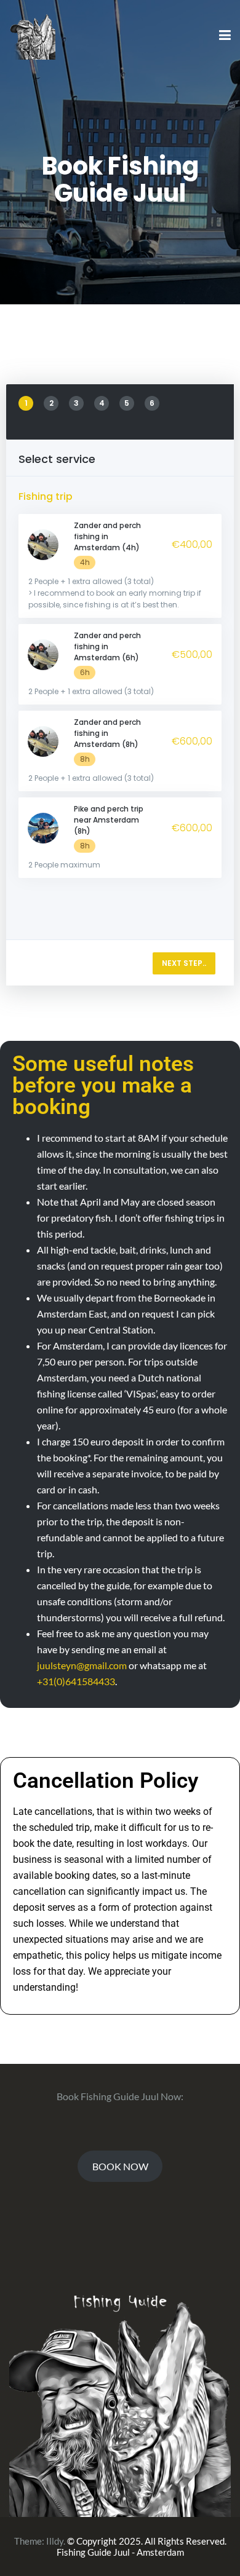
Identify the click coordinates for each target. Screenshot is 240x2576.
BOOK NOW (120, 2166)
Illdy (55, 2541)
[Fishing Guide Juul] (32, 35)
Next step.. (184, 963)
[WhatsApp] (219, 2555)
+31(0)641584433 (76, 1681)
